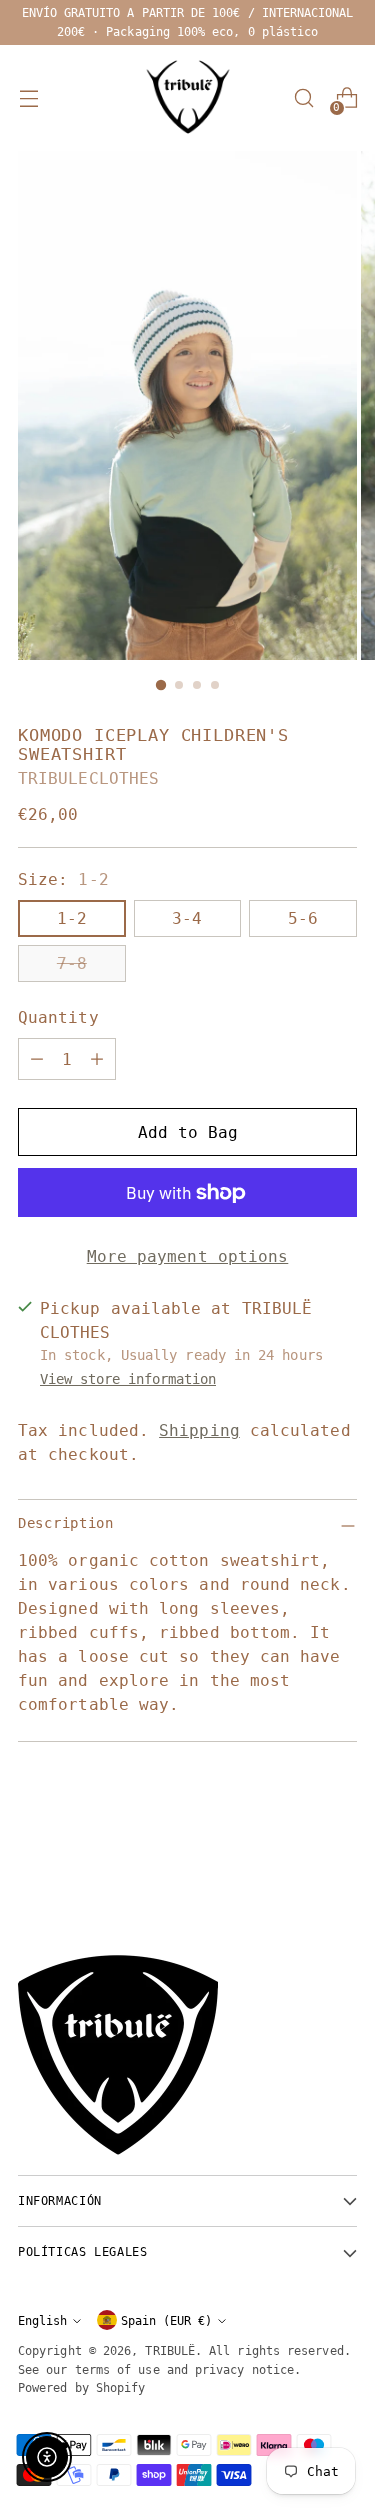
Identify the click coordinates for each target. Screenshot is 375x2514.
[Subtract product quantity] (37, 1059)
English (42, 2320)
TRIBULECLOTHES (88, 778)
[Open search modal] (303, 98)
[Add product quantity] (97, 1059)
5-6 (303, 918)
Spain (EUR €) (166, 2320)
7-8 (72, 963)
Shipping (199, 1430)
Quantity (58, 1017)
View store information (128, 1379)
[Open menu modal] (28, 98)
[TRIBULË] (188, 98)
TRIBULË (170, 2350)
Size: (63, 879)
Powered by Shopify (81, 2387)
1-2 (72, 918)
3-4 (187, 918)
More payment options (188, 1256)
